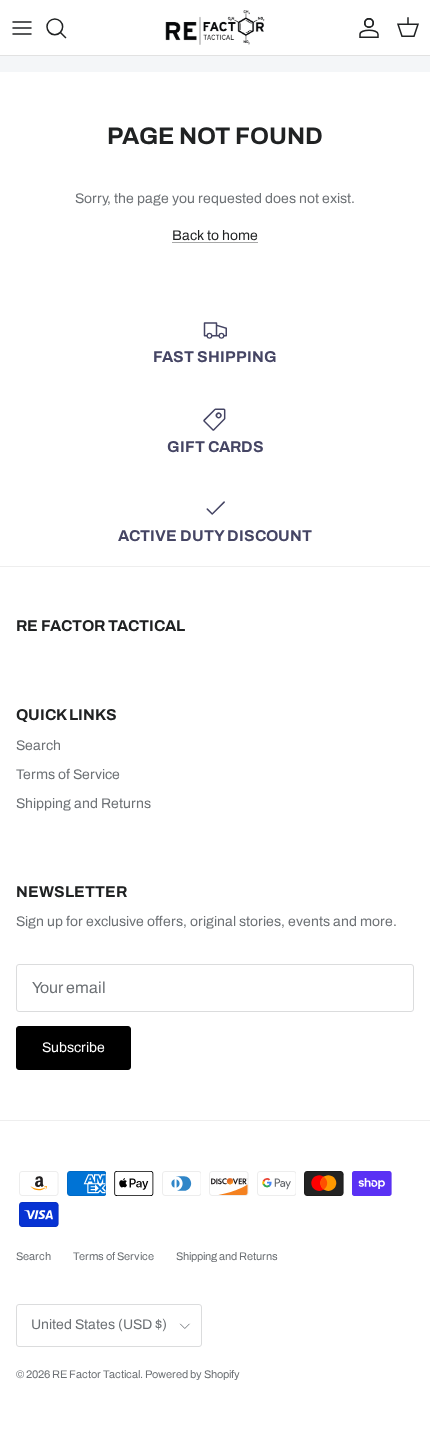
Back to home (215, 235)
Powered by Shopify (192, 1374)
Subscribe (73, 1047)
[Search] (66, 28)
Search (38, 745)
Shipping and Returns (83, 803)
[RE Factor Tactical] (215, 27)
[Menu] (22, 28)
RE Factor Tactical (96, 1374)
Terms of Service (68, 774)
